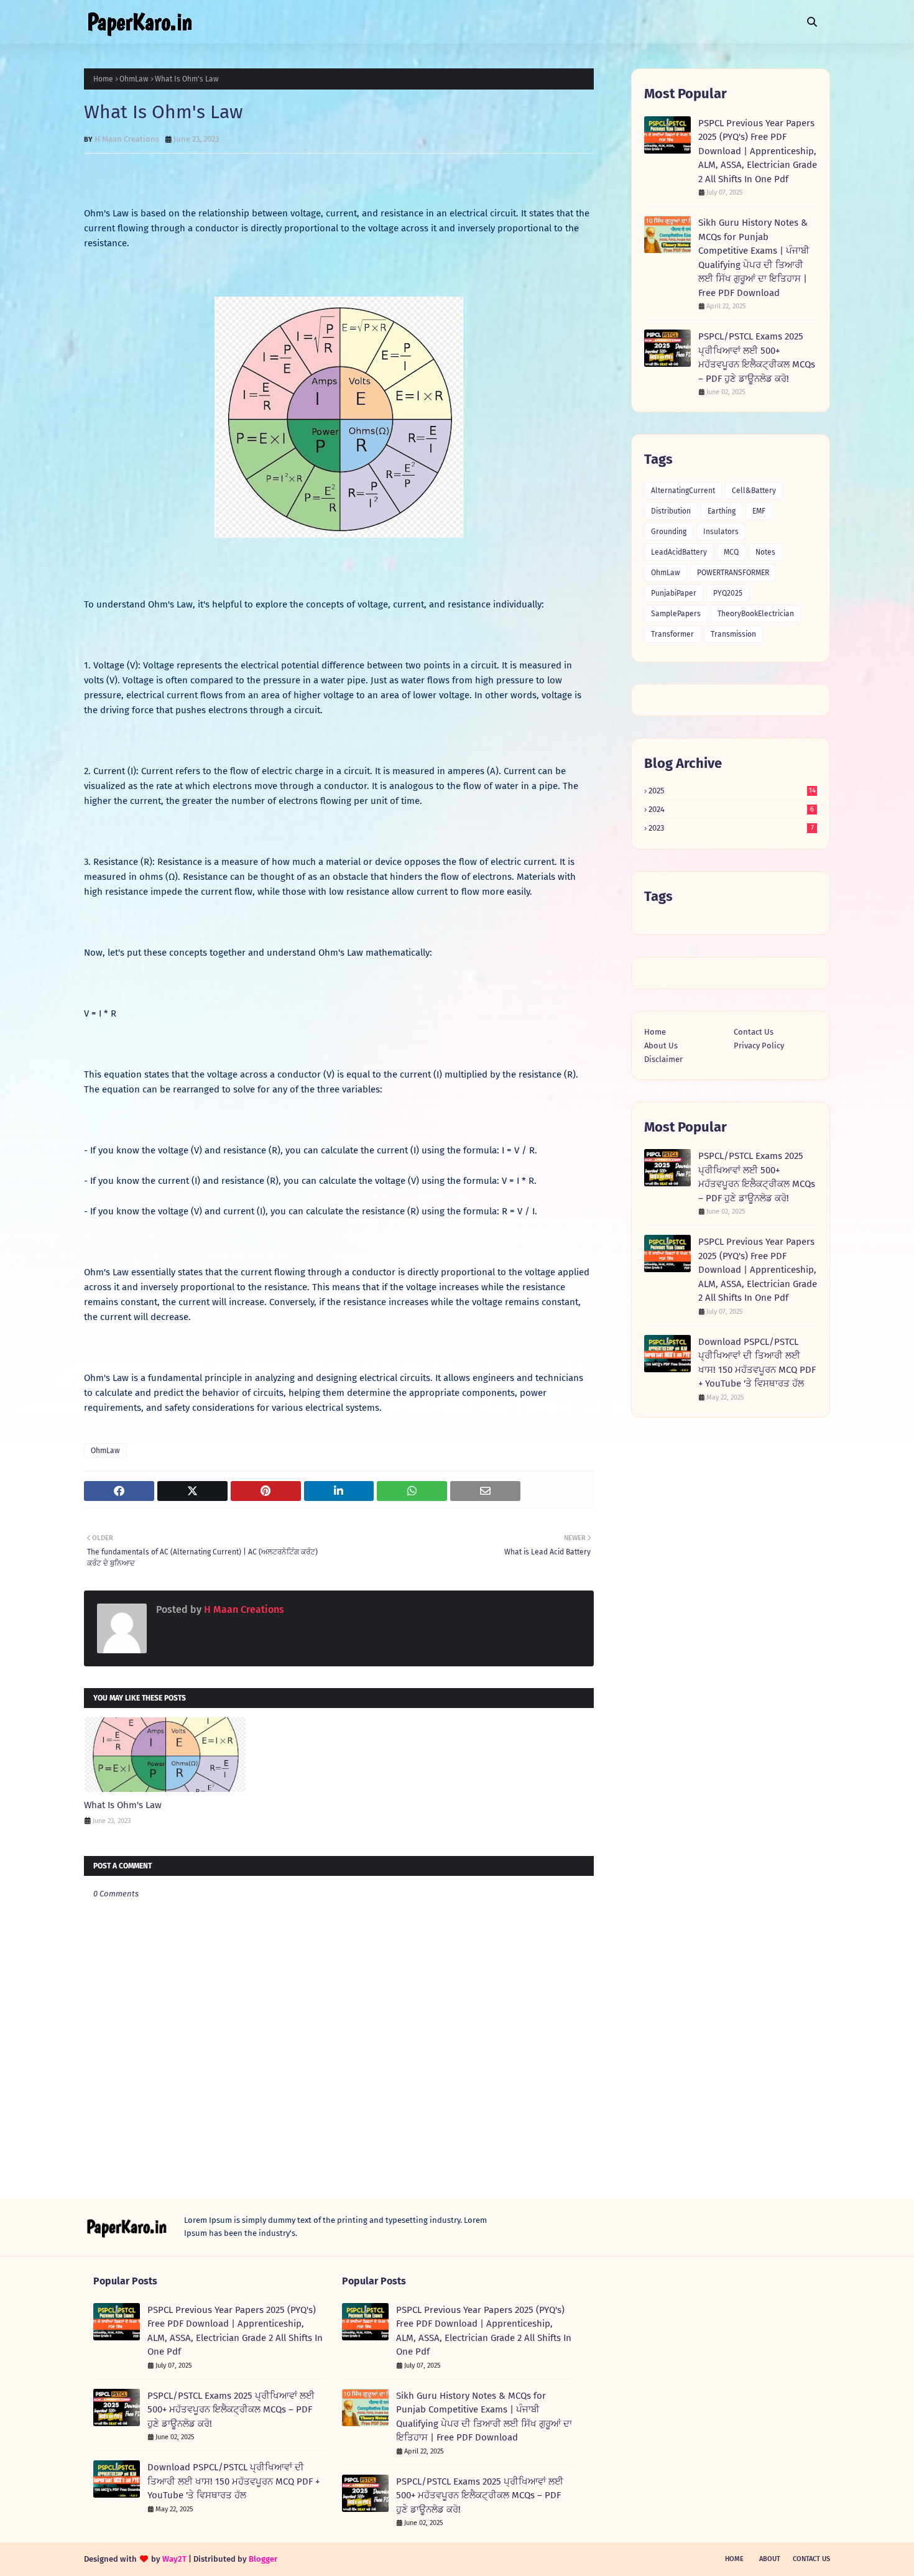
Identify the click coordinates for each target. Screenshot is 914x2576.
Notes (765, 552)
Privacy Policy (759, 1046)
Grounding (669, 532)
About (770, 2559)
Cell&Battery (754, 491)
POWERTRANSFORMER (733, 573)
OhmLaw (134, 79)
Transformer (672, 634)
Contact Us (754, 1032)
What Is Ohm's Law (123, 1805)
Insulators (721, 532)
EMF (759, 511)
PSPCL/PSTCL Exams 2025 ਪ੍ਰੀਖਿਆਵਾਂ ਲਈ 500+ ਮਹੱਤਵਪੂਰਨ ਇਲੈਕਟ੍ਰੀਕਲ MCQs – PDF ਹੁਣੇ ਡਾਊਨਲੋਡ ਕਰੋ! (757, 358)
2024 (731, 809)
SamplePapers (676, 614)
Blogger (263, 2559)
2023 (731, 828)
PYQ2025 (728, 593)
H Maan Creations (127, 139)
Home (103, 79)
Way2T (174, 2559)
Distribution (671, 511)
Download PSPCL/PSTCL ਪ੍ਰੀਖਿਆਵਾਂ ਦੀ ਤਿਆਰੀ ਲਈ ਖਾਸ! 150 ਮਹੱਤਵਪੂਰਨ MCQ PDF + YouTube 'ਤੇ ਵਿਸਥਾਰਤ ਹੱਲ (757, 1363)
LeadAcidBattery (679, 552)
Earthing (722, 511)
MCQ (731, 552)
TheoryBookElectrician (756, 614)
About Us (661, 1046)
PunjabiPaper (674, 593)
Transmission (733, 634)
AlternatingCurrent (683, 491)
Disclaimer (663, 1059)
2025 (732, 791)
